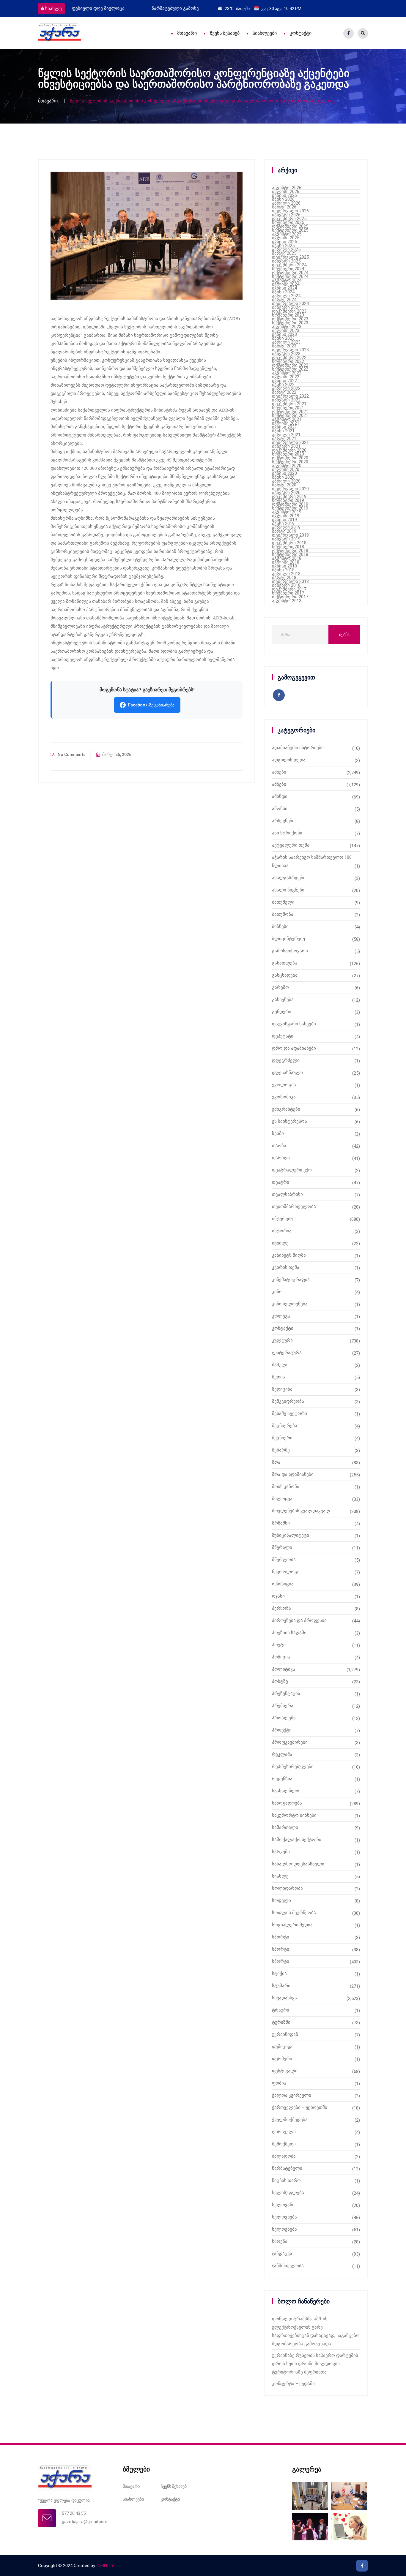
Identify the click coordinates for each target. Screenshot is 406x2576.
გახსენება (283, 1000)
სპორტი (281, 1937)
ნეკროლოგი (286, 1572)
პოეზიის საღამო (290, 1633)
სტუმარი (281, 1986)
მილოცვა (282, 1499)
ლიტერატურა (287, 1353)
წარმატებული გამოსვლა (99, 8)
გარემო (280, 987)
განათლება (285, 963)
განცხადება (285, 975)
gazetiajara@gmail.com (85, 2522)
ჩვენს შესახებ (225, 33)
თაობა (279, 1146)
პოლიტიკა (284, 1669)
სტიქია (279, 1973)
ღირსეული (284, 2132)
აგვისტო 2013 (287, 601)
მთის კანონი (286, 1487)
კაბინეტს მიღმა (289, 1255)
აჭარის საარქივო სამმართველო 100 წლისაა (312, 861)
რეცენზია (282, 1779)
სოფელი (281, 1900)
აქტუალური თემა (291, 845)
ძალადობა (284, 2156)
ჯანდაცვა (282, 2254)
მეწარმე (281, 1450)
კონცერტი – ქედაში (293, 2384)
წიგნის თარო (286, 2180)
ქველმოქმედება (290, 2120)
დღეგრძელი (286, 1060)
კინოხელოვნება (290, 1304)
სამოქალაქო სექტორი (297, 1840)
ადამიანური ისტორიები (298, 748)
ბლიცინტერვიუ (288, 939)
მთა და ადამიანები (293, 1474)
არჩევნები (283, 821)
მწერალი (282, 1547)
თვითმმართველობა (294, 1206)
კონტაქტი (301, 33)
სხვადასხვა (284, 1998)
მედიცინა (282, 1389)
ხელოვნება (284, 2217)
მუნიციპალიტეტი (291, 1535)
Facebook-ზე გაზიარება (151, 705)
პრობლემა (284, 1718)
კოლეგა (281, 1316)
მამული (280, 1365)
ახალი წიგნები (288, 890)
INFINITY (105, 2566)
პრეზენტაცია (286, 1693)
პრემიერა (283, 1706)
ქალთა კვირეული (292, 2095)
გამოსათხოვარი (290, 951)
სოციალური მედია (292, 1925)
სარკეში (281, 1852)
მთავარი (187, 33)
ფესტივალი (285, 2071)
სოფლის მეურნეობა (294, 1913)
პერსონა (281, 1608)
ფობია (279, 2083)
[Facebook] (348, 33)
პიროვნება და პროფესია (299, 1620)
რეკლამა (282, 1754)
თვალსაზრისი (287, 1194)
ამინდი (280, 796)
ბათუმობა (283, 914)
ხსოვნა (280, 2241)
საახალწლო (286, 1791)
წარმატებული (287, 2168)
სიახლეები (265, 33)
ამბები (279, 772)
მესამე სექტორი (289, 1413)
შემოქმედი (284, 2144)
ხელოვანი (283, 2205)
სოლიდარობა (287, 1888)
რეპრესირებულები (293, 1767)
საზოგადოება (287, 1803)
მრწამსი (281, 1523)
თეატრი (281, 1182)
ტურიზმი (281, 2022)
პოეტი (279, 1645)
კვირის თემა (286, 1267)
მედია (278, 1377)
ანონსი (280, 809)
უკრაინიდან (285, 2034)
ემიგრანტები (286, 1109)
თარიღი (281, 1158)
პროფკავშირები (290, 1742)
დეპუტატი (283, 1036)
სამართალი (285, 1827)
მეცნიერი (282, 1438)
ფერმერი (282, 2059)
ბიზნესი (280, 926)
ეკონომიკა (284, 1097)
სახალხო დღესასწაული (298, 1864)
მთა (276, 1462)
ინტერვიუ (282, 1219)
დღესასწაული (287, 1073)
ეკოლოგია (284, 1085)
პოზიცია (281, 1657)
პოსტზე (280, 1681)
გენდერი (282, 1012)
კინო (277, 1292)
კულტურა (282, 1340)
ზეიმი (278, 1133)
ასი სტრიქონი (287, 833)
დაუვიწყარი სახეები (294, 1024)
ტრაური (281, 2010)
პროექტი (282, 1730)
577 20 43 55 (74, 2513)
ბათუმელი (283, 902)
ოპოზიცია (283, 1584)
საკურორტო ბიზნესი (294, 1815)
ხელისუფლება (288, 2193)
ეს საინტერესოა (289, 1121)
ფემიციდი (283, 2047)
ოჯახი (278, 1596)
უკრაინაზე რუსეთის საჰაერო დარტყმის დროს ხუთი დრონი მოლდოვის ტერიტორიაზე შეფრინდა (315, 2364)
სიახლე (53, 9)
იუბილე (280, 1243)
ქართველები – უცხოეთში (300, 2107)
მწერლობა (284, 1560)
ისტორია (282, 1231)
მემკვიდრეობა (288, 1401)
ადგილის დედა (289, 760)
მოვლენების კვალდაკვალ (301, 1511)
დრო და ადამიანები (294, 1048)
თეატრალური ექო (292, 1170)
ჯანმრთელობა (288, 2266)
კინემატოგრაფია (291, 1280)
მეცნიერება (285, 1426)
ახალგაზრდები (289, 878)
